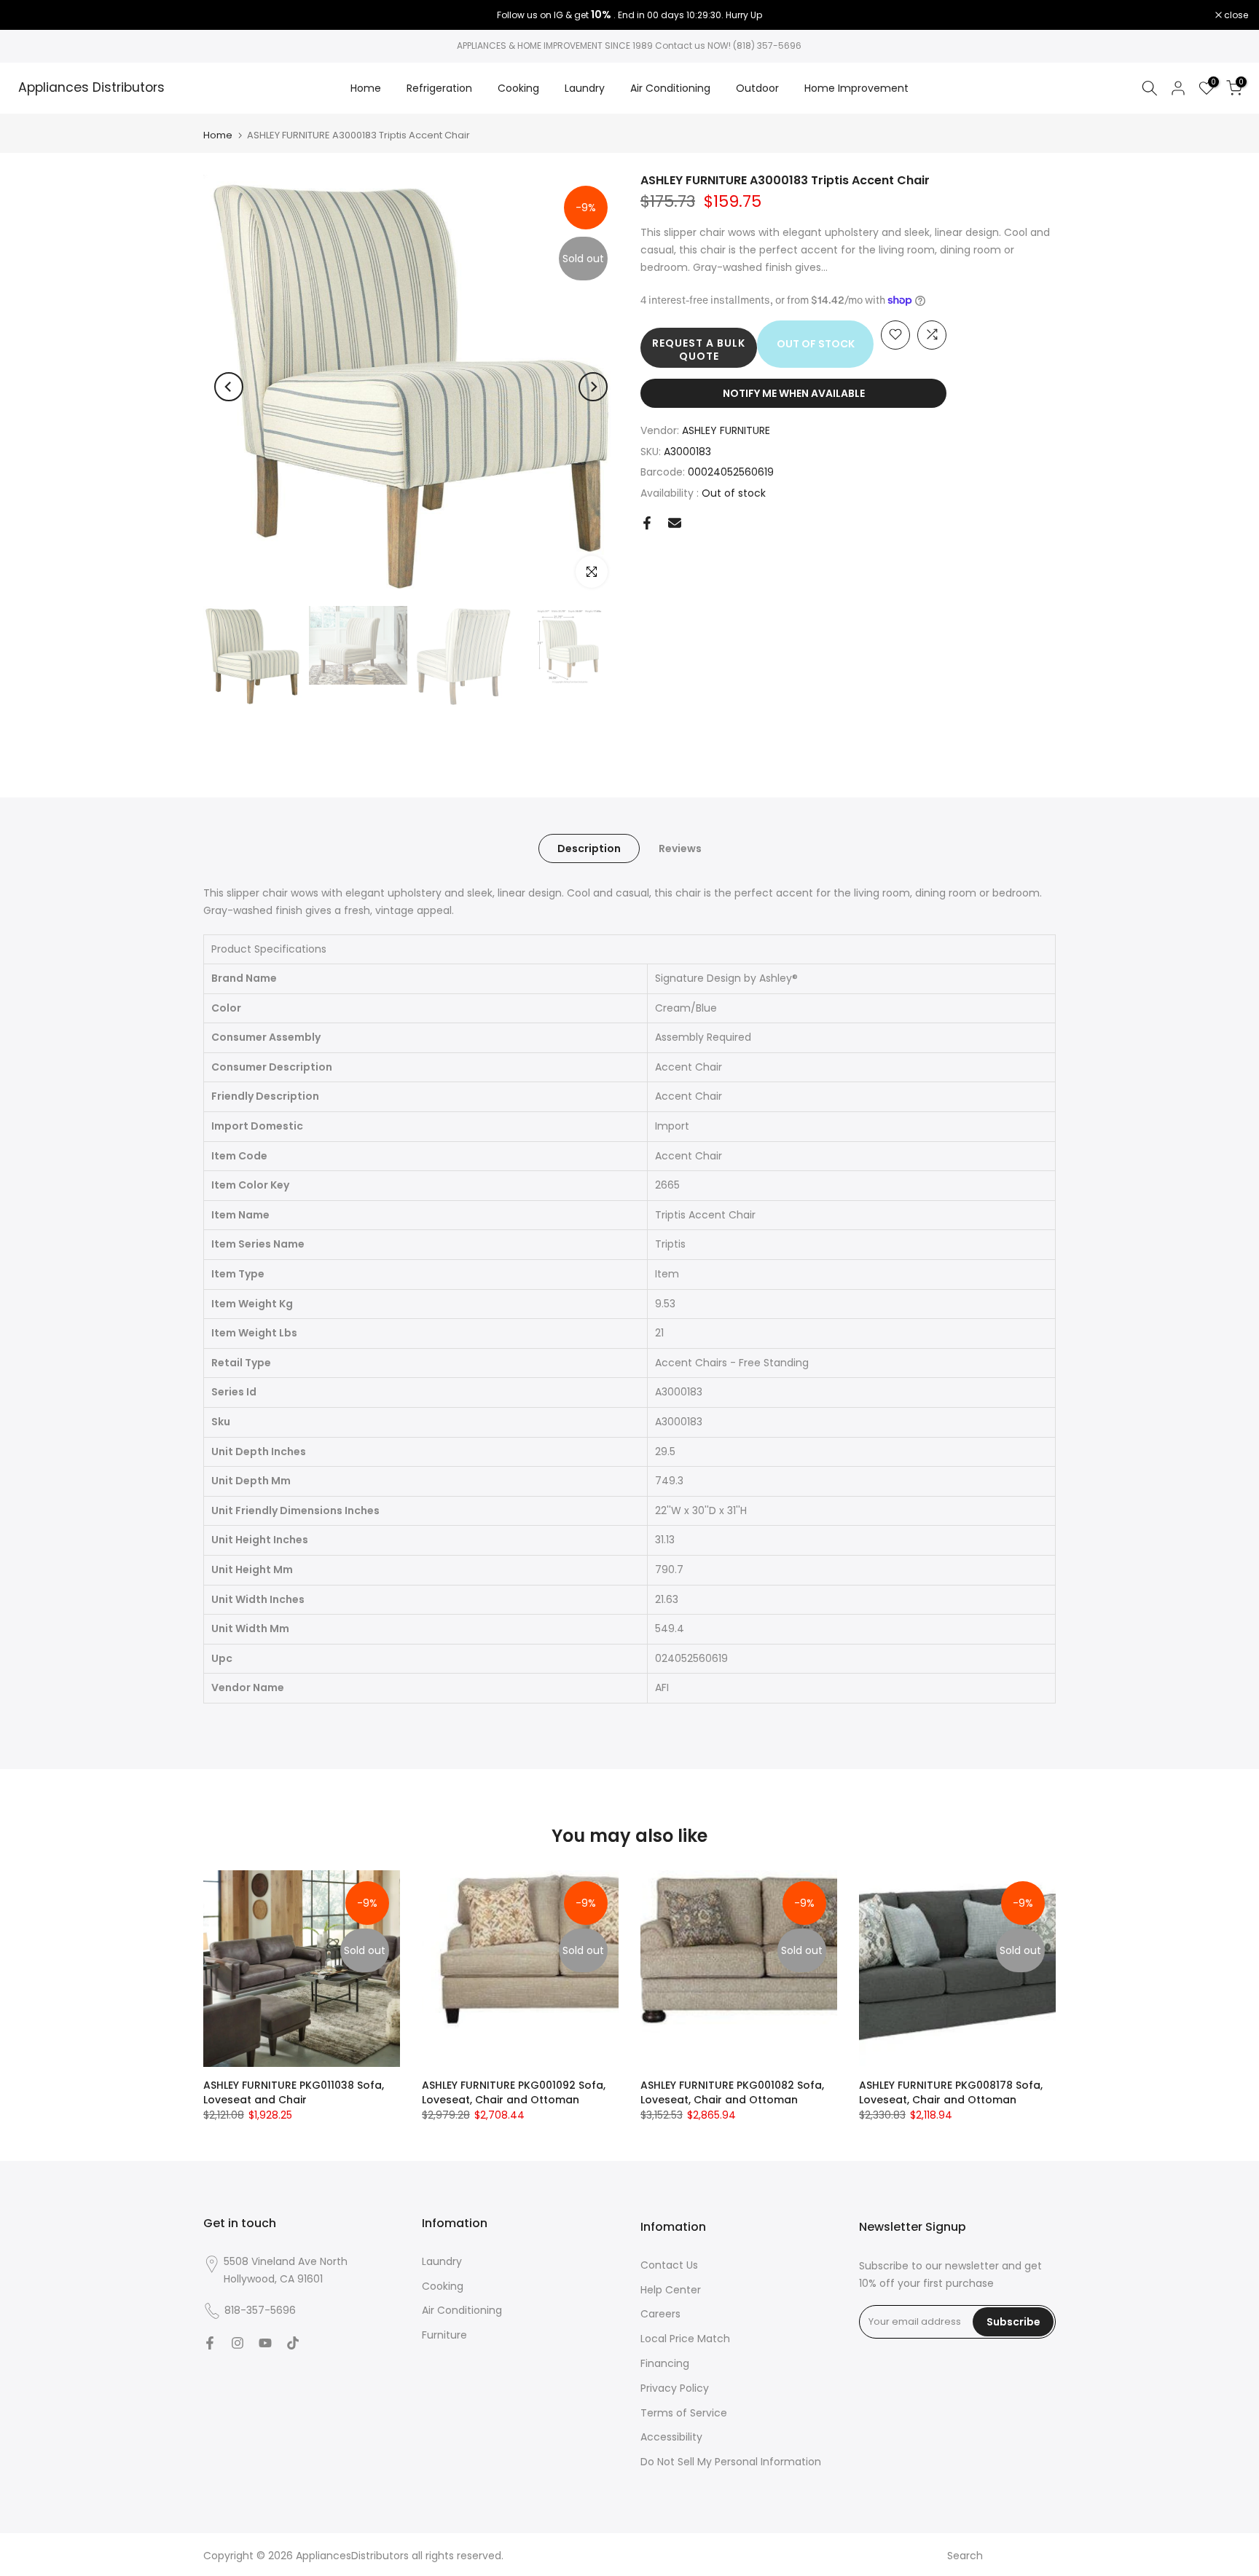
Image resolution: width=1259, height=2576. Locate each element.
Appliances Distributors (91, 88)
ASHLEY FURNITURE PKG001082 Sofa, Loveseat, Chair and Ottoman (732, 2092)
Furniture (444, 2335)
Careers (660, 2314)
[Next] (593, 387)
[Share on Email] (675, 523)
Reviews (680, 848)
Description (589, 848)
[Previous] (229, 387)
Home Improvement (856, 88)
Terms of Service (684, 2413)
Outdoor (757, 88)
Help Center (671, 2290)
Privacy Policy (675, 2388)
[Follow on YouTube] (265, 2343)
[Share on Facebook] (647, 523)
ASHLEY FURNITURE (726, 430)
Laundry (585, 88)
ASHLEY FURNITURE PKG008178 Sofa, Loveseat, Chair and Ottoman (951, 2092)
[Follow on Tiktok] (293, 2343)
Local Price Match (685, 2339)
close (31, 15)
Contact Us (669, 2265)
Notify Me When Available (794, 393)
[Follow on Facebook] (210, 2343)
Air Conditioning (670, 88)
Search (965, 2556)
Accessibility (671, 2437)
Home (366, 88)
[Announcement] (629, 15)
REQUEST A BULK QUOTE (699, 349)
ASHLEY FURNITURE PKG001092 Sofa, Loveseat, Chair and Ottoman (514, 2092)
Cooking (518, 88)
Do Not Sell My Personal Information (731, 2462)
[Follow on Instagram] (238, 2343)
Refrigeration (439, 88)
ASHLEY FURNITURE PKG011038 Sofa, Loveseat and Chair (294, 2092)
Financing (665, 2363)
